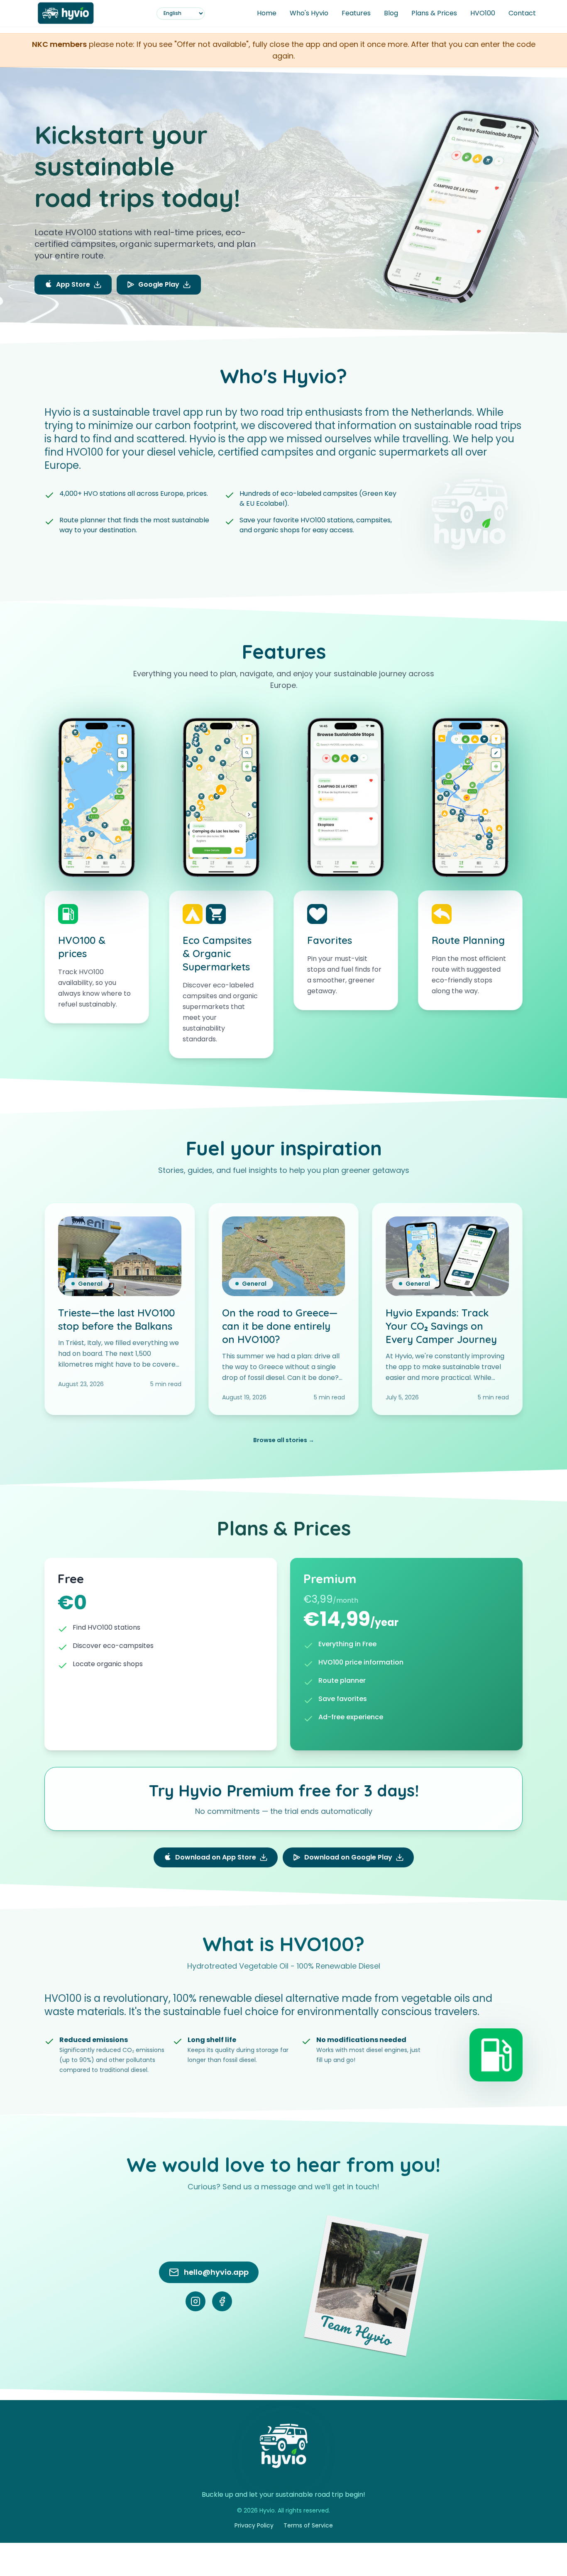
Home (267, 13)
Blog (391, 13)
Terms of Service (308, 2525)
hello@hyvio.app (216, 2272)
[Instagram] (196, 2301)
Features (356, 13)
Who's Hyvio (309, 13)
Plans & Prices (434, 13)
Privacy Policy (254, 2525)
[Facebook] (222, 2301)
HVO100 (483, 13)
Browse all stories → (284, 1440)
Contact (522, 13)
